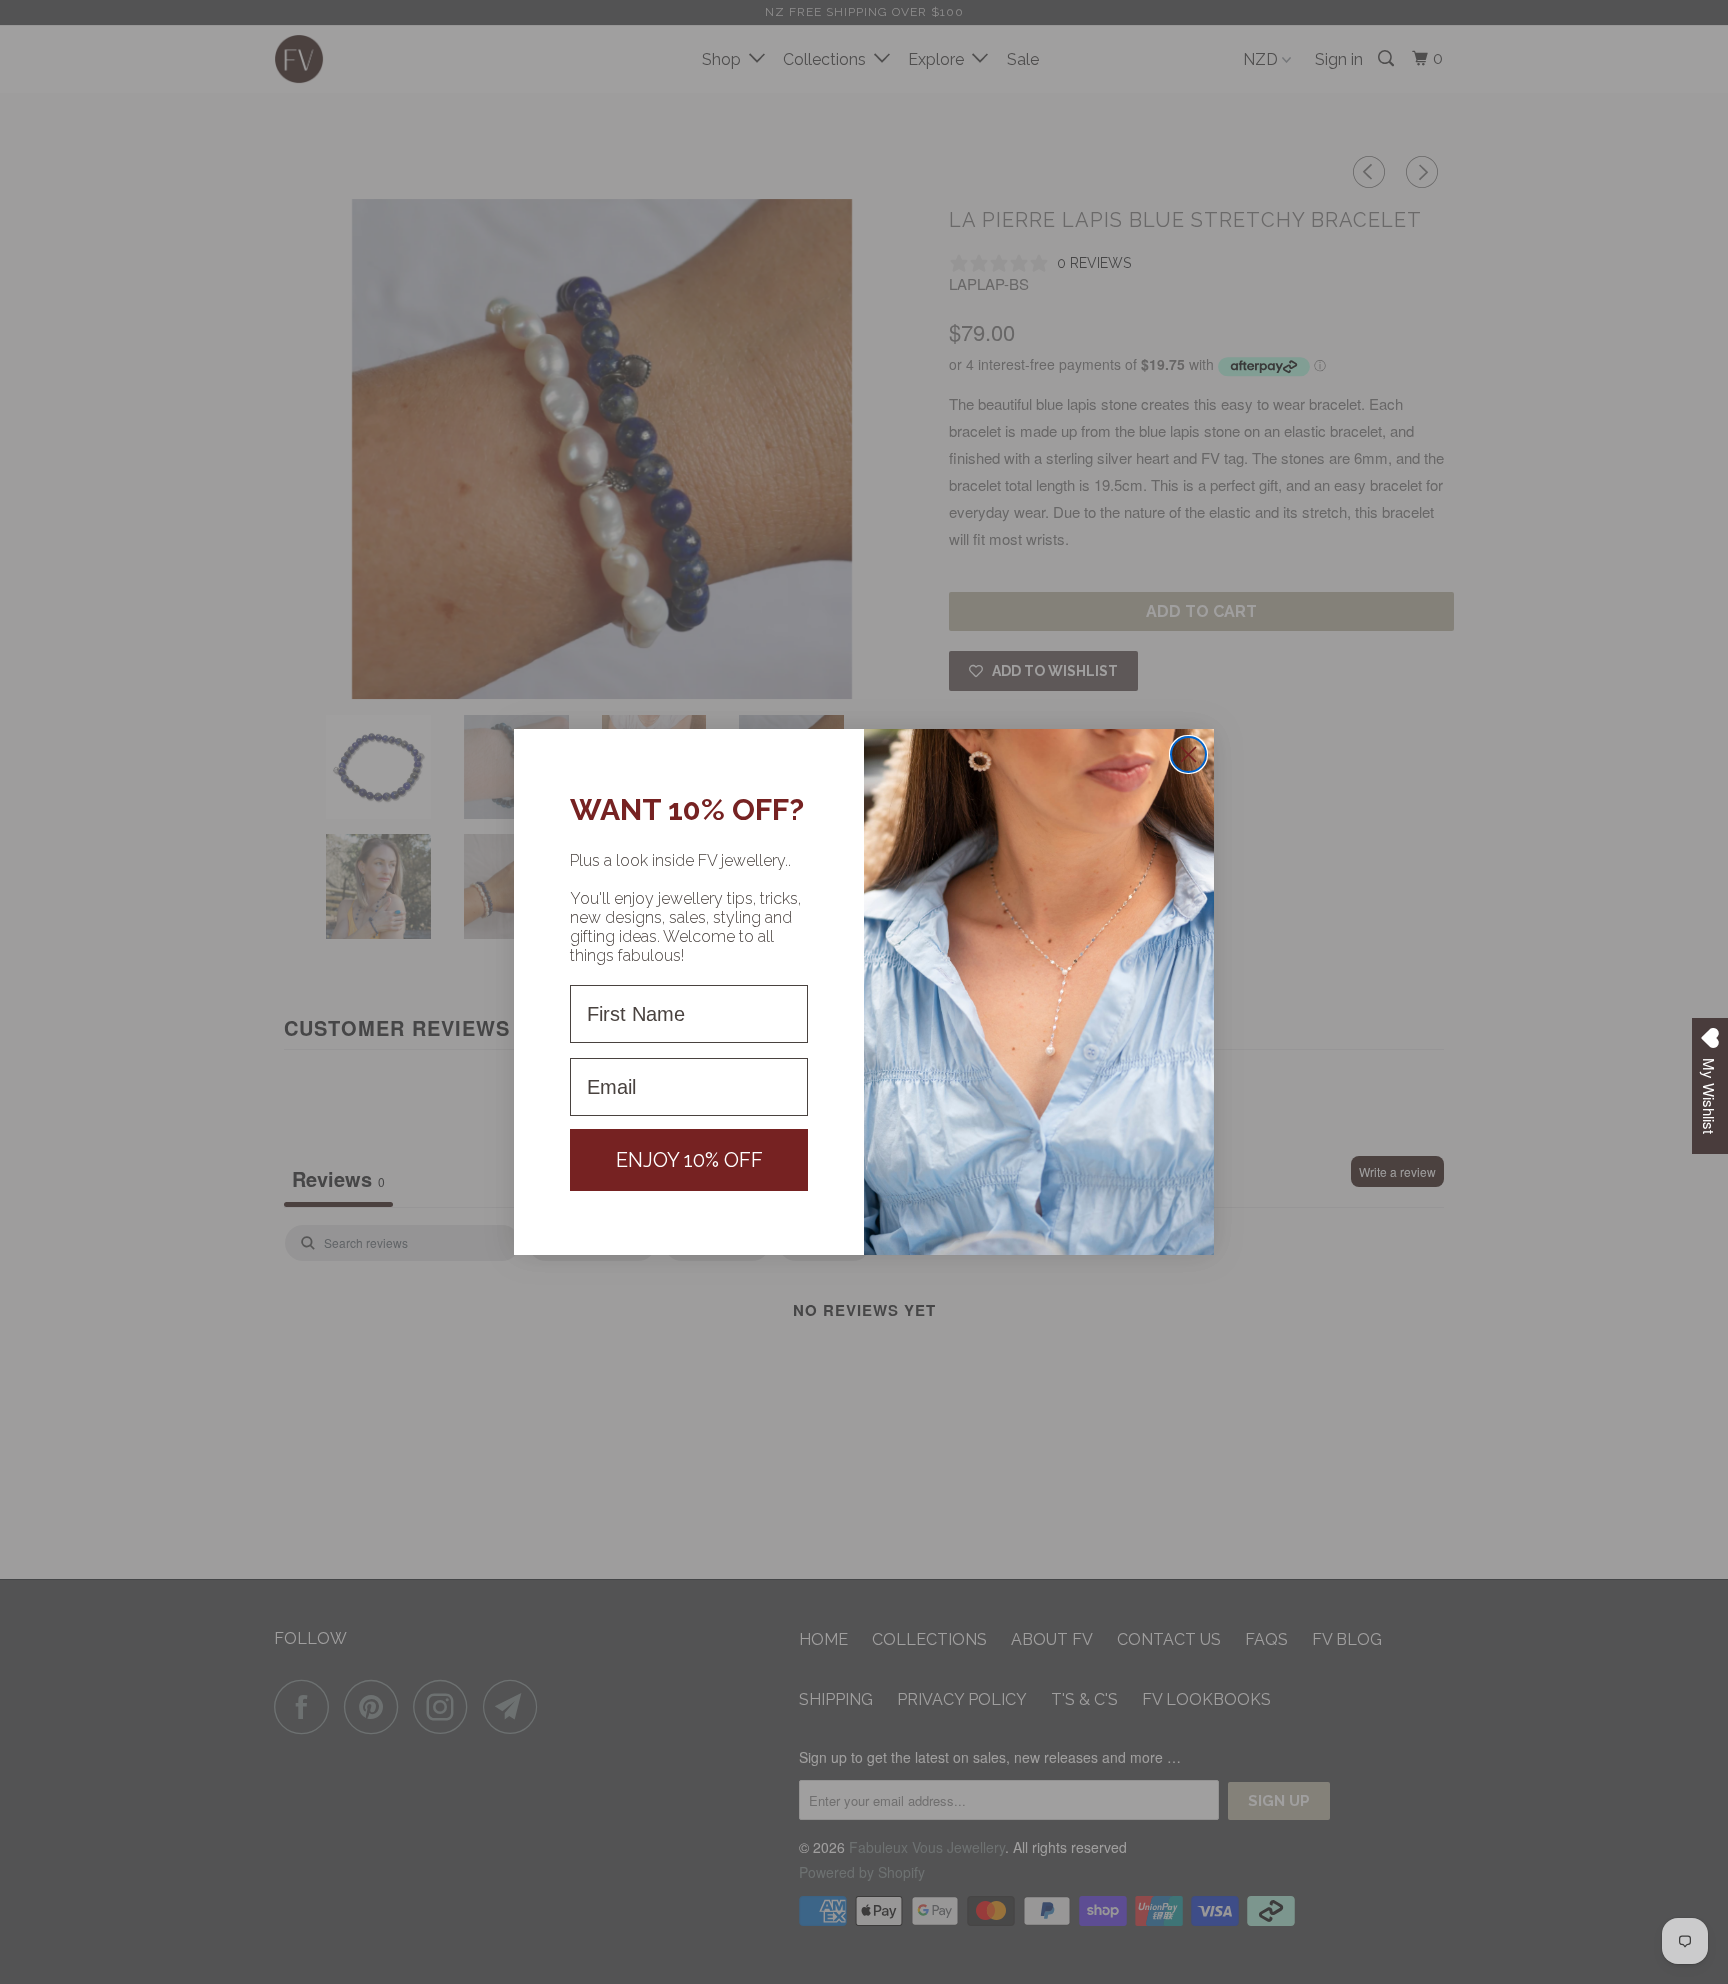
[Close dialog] (1188, 754)
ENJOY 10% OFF (689, 1160)
